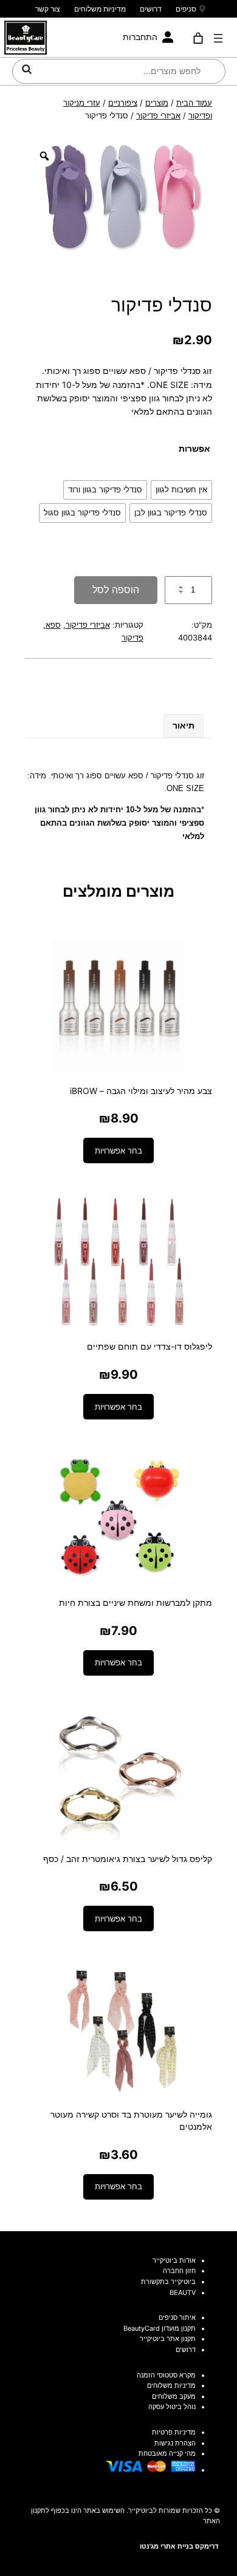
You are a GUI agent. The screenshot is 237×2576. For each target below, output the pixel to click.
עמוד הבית (194, 103)
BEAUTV (183, 2292)
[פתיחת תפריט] (218, 38)
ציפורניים (123, 103)
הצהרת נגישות (175, 2443)
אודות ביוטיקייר (174, 2260)
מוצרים (157, 103)
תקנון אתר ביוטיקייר (168, 2339)
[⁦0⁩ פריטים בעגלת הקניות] (198, 38)
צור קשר (48, 9)
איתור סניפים (177, 2317)
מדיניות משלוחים (100, 9)
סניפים (186, 9)
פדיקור (132, 637)
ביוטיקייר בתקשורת (168, 2282)
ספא (53, 625)
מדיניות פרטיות (174, 2432)
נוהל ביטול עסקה (172, 2407)
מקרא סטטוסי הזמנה (166, 2375)
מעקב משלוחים (174, 2396)
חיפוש (27, 69)
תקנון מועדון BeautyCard (160, 2328)
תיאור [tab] (184, 725)
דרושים (151, 9)
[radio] (181, 490)
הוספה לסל (116, 590)
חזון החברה (179, 2271)
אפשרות (194, 448)
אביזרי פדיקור (158, 115)
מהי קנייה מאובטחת (167, 2453)
